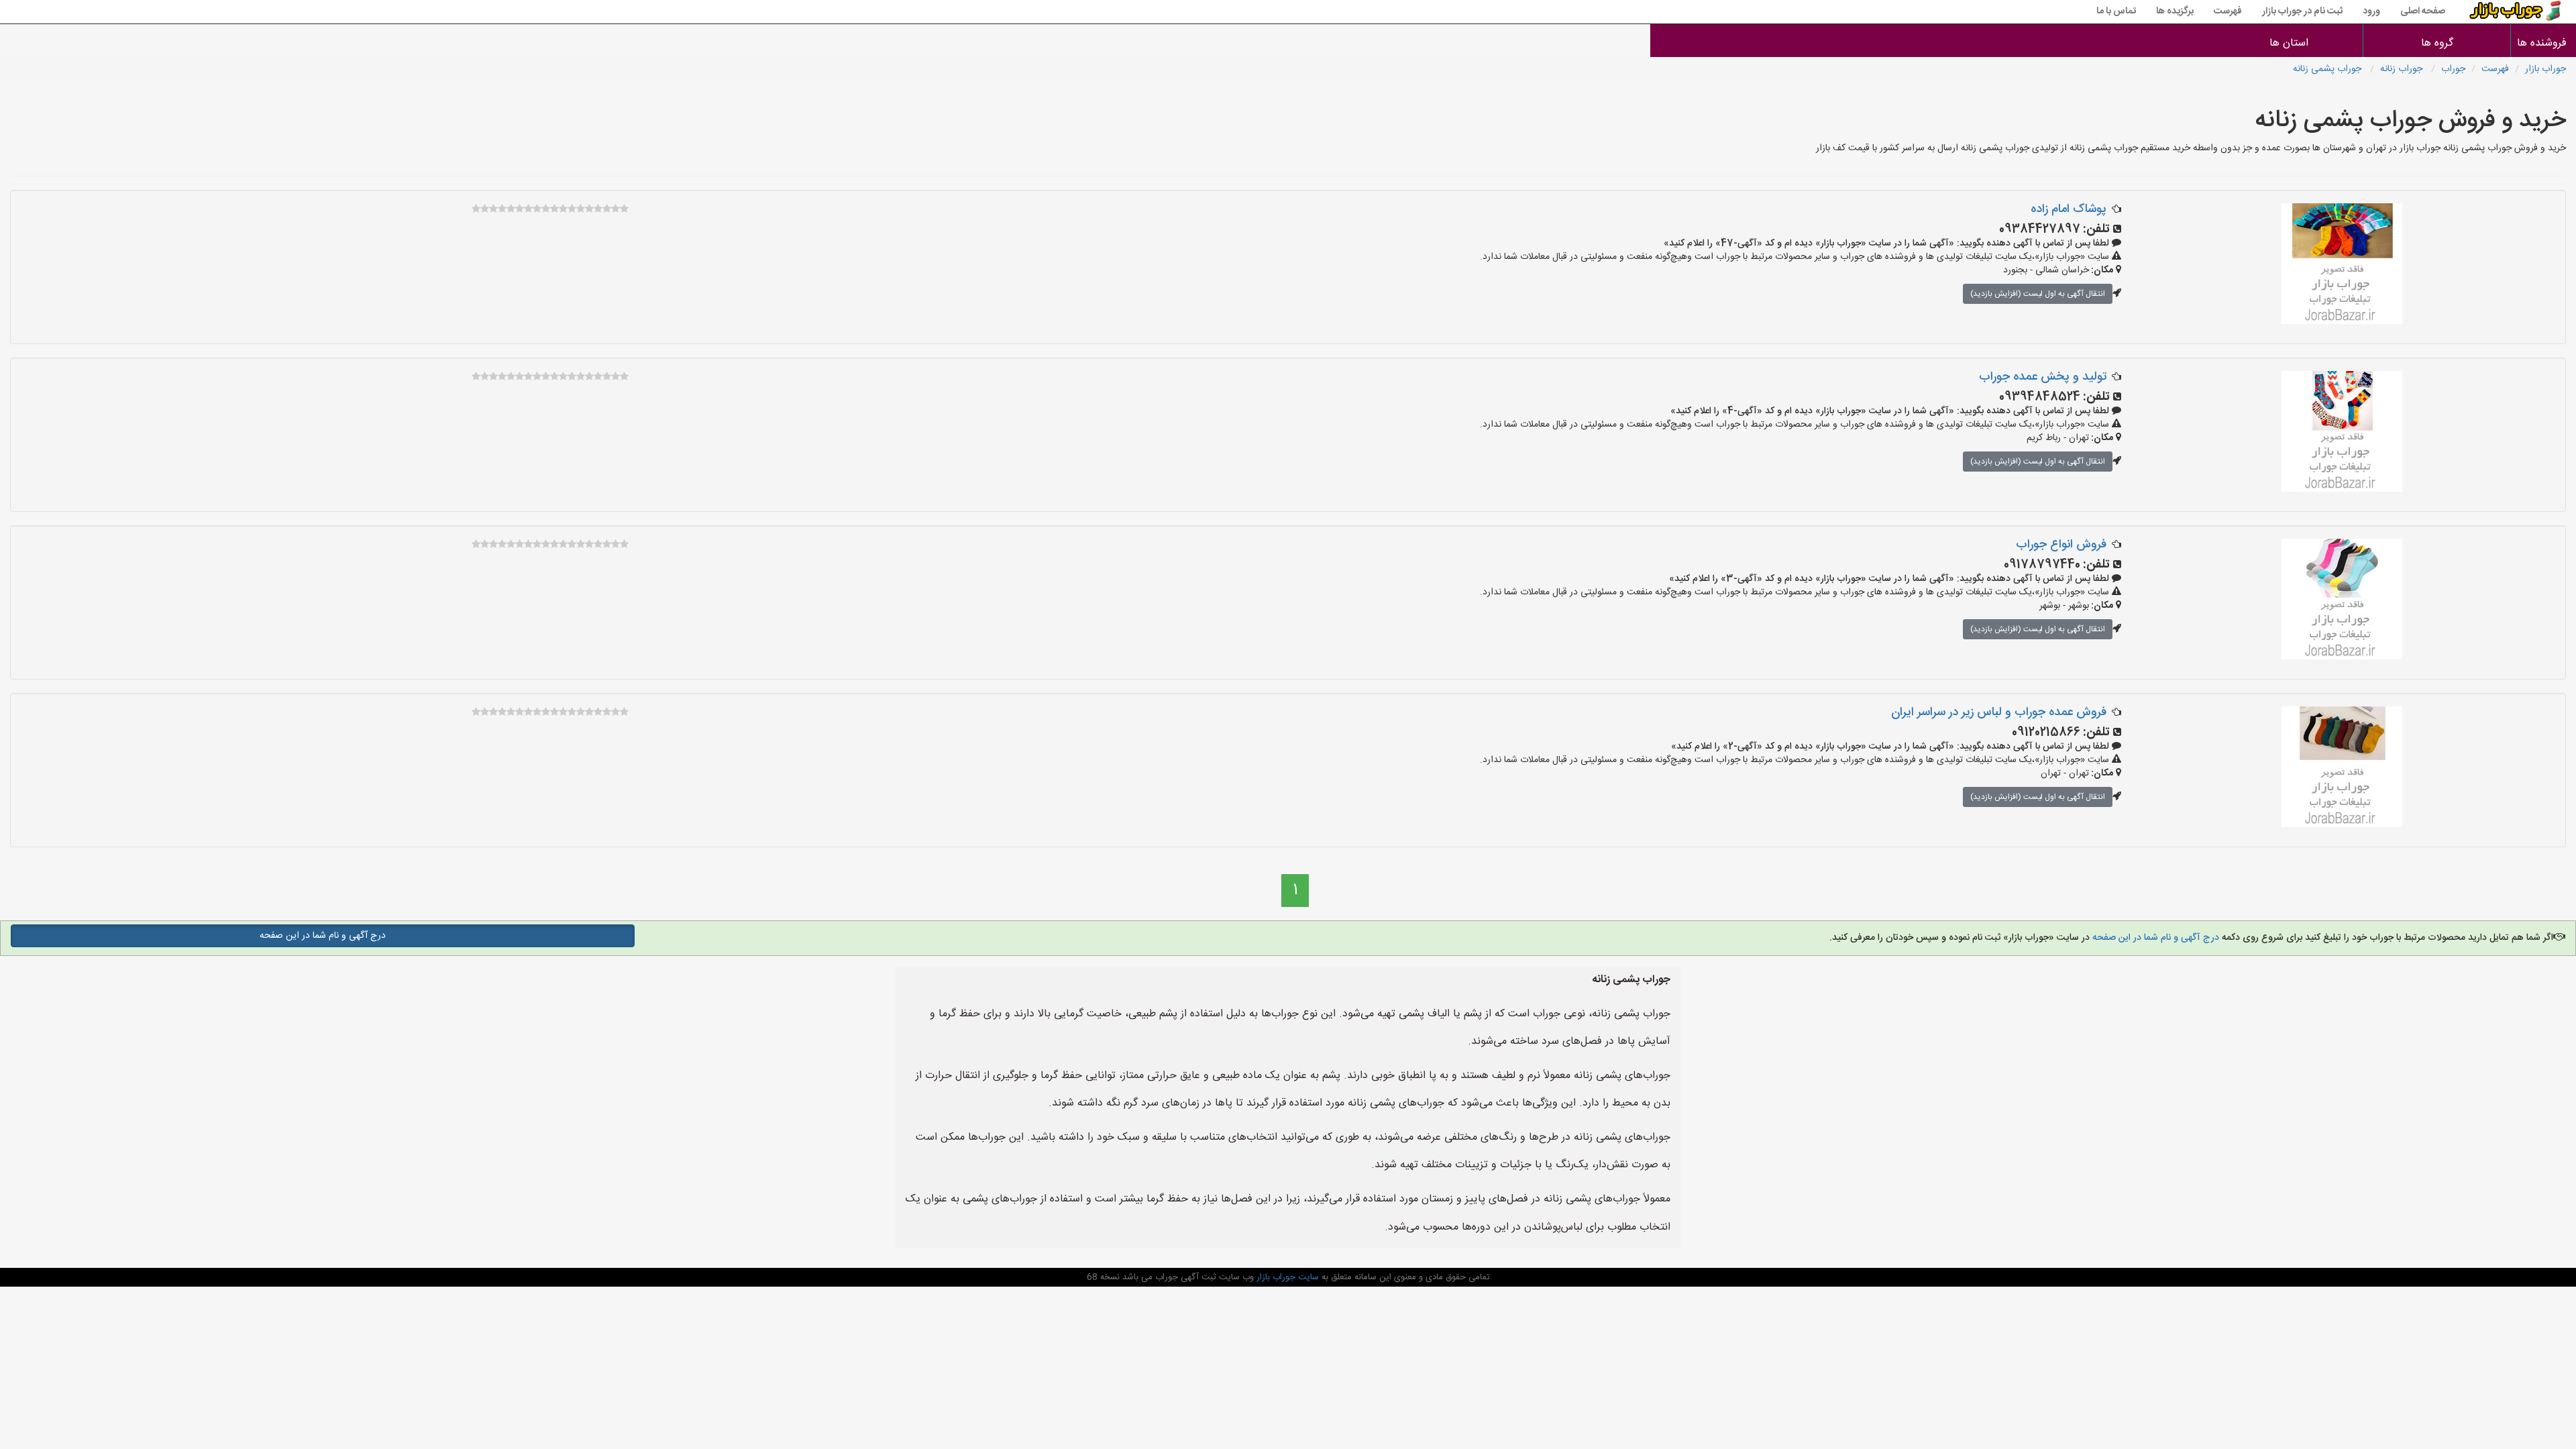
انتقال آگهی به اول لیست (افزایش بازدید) (2038, 294)
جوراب (2453, 69)
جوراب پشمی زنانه (2328, 69)
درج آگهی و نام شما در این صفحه (2154, 938)
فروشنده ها (2543, 43)
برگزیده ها (2175, 11)
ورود (2371, 11)
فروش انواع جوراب (2061, 545)
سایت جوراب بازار (1286, 1277)
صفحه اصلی (2423, 11)
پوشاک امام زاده (2069, 209)
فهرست (2228, 11)
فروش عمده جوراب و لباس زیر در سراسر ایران (1999, 712)
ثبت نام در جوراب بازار (2302, 11)
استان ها (2289, 43)
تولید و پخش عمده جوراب (2043, 377)
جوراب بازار (2545, 69)
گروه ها (2437, 43)
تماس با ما (2116, 11)
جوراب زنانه (2403, 69)
